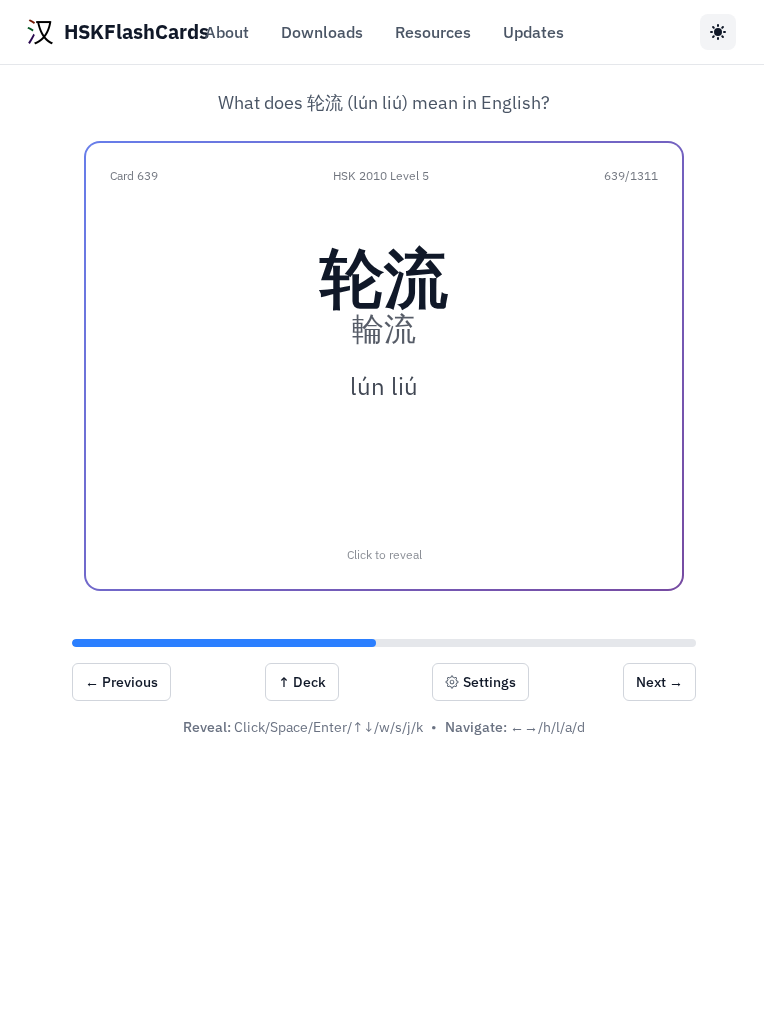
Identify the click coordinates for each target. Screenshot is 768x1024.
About (227, 32)
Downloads (322, 32)
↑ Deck (302, 682)
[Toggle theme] (718, 32)
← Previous (121, 682)
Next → (659, 682)
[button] (384, 366)
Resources (433, 32)
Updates (533, 32)
